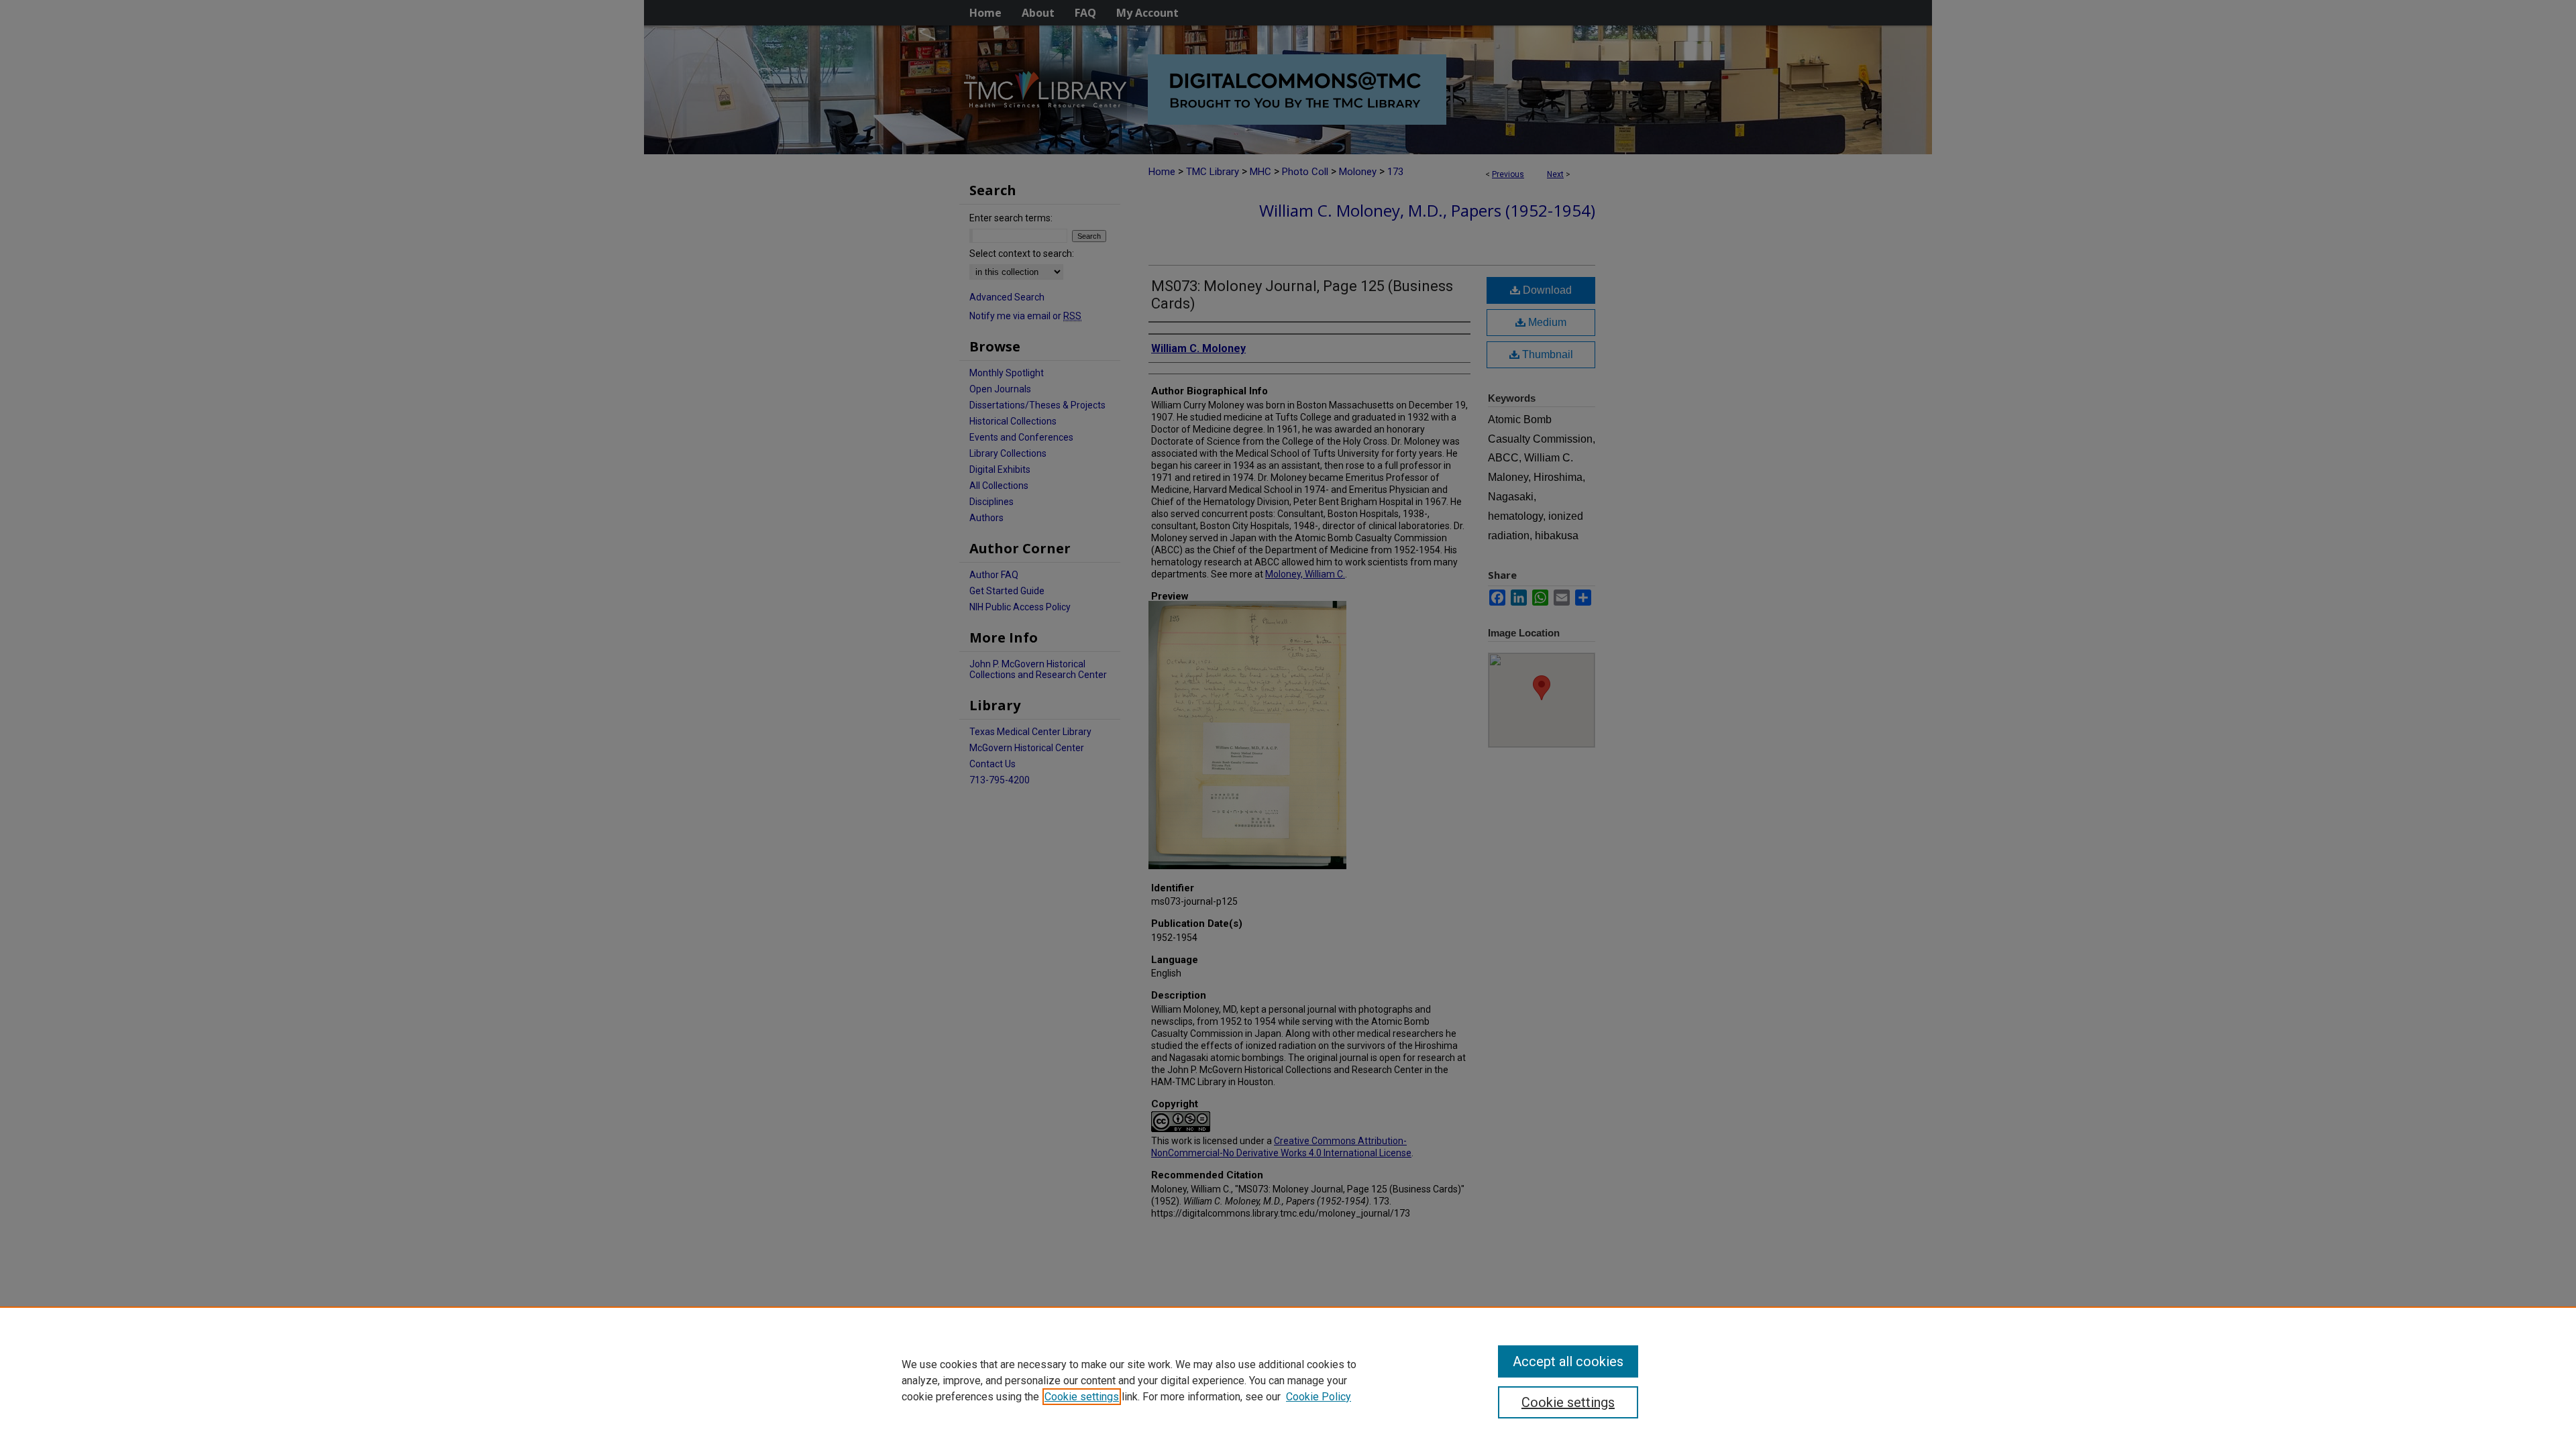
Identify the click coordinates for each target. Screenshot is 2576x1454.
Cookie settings (1082, 1397)
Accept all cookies (1568, 1361)
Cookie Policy (1319, 1397)
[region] (1288, 1380)
